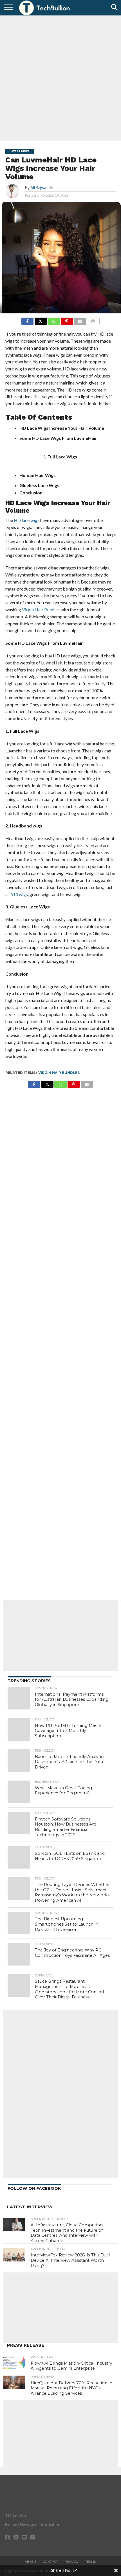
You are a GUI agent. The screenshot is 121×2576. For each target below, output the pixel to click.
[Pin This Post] (67, 320)
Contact (51, 2562)
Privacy (72, 2562)
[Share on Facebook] (27, 320)
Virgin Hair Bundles (59, 1073)
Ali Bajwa (38, 188)
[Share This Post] (41, 320)
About (31, 2562)
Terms (90, 2562)
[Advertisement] (60, 77)
